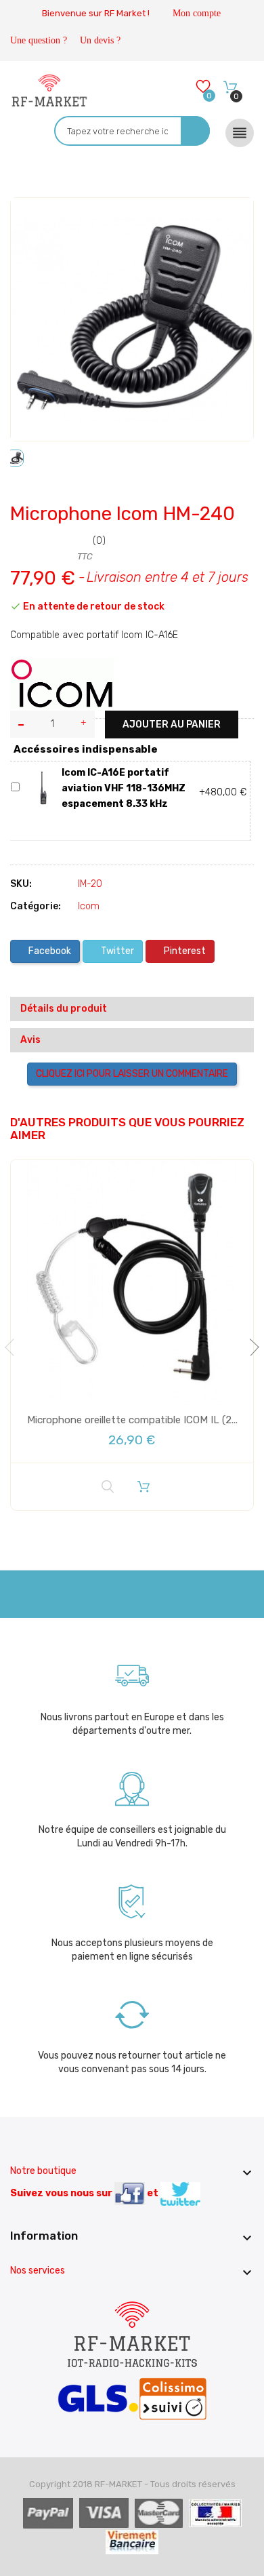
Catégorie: (36, 906)
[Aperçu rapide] (108, 1487)
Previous (14, 1347)
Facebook (49, 951)
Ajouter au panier (172, 725)
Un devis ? (100, 40)
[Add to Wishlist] (31, 220)
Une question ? (39, 40)
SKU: (21, 884)
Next (250, 1347)
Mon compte (197, 13)
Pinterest (184, 951)
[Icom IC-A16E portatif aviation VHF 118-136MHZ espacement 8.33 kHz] (43, 788)
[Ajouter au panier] (144, 1486)
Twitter (116, 951)
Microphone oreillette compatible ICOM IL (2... (132, 1420)
